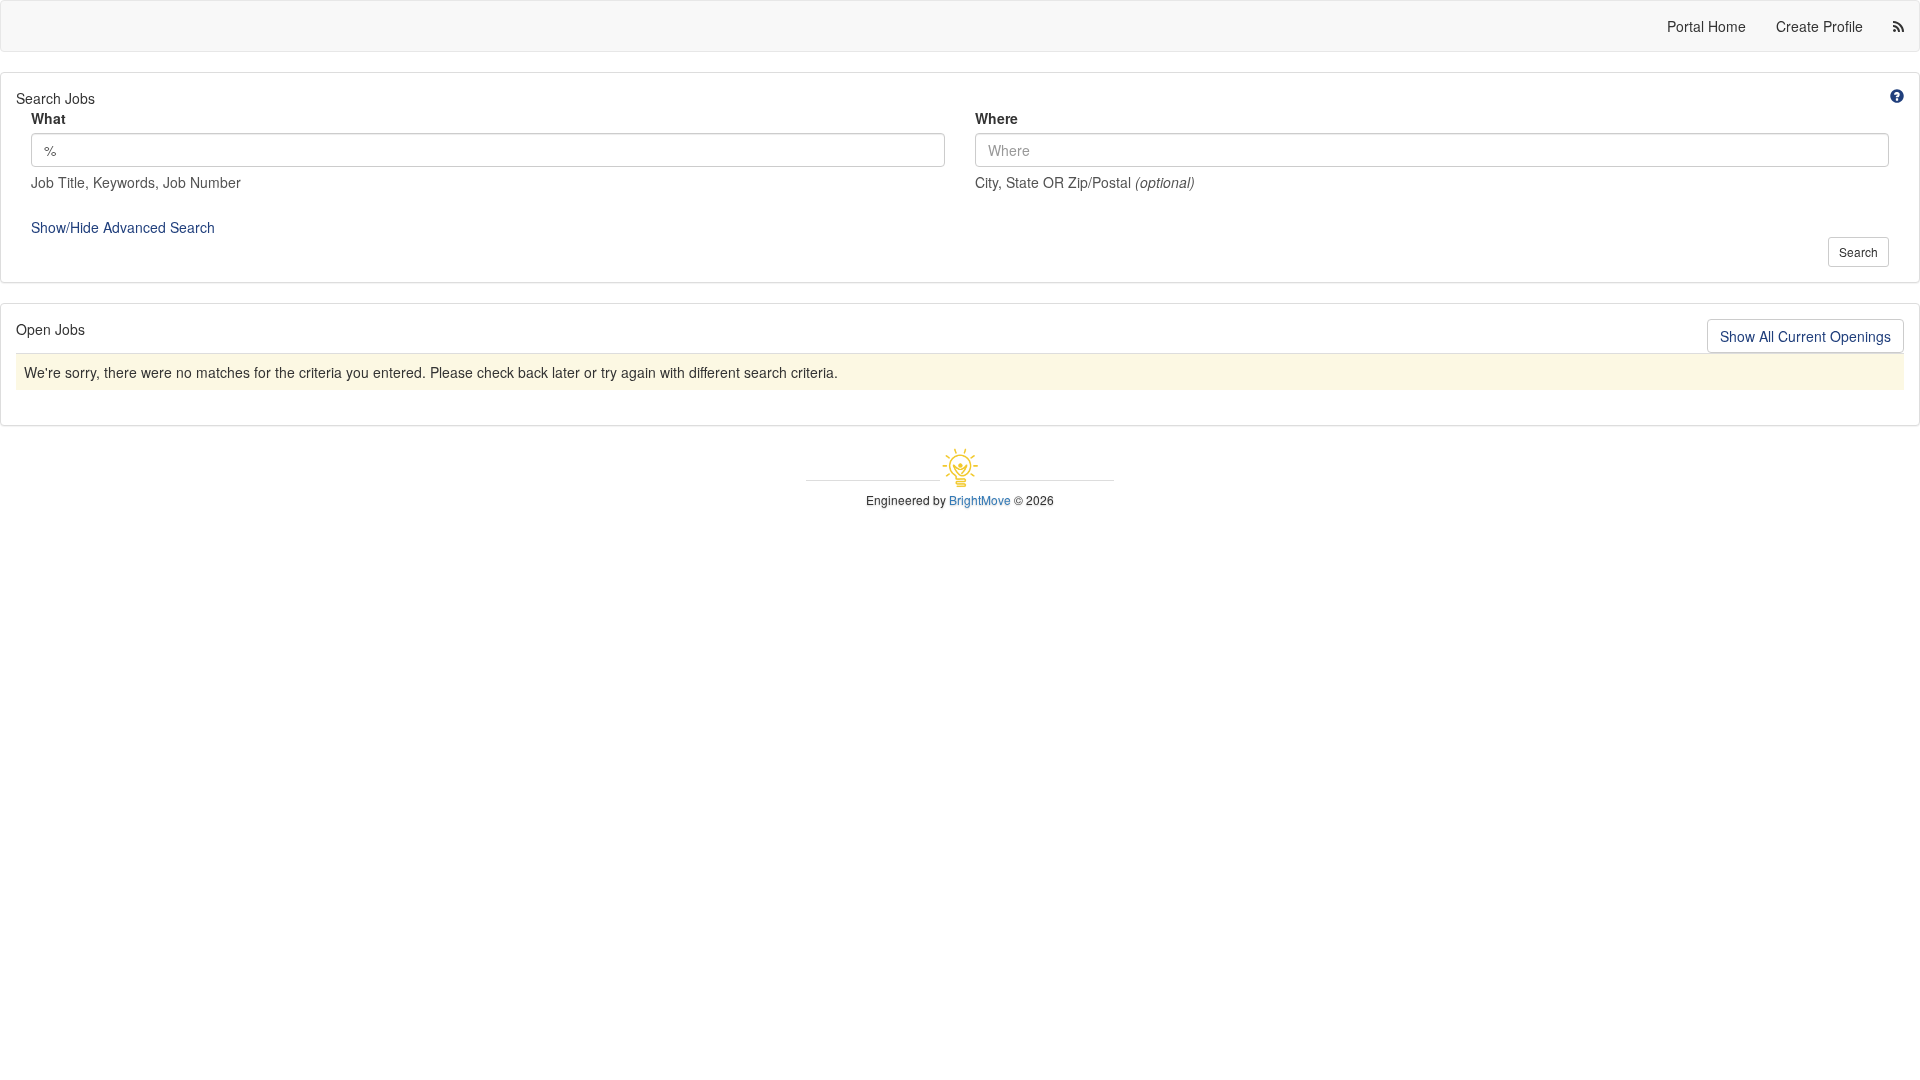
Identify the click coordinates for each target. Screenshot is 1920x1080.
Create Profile (1819, 26)
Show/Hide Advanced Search (123, 227)
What (48, 118)
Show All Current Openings (1805, 336)
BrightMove (980, 499)
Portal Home (1706, 26)
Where (996, 118)
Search (1858, 251)
